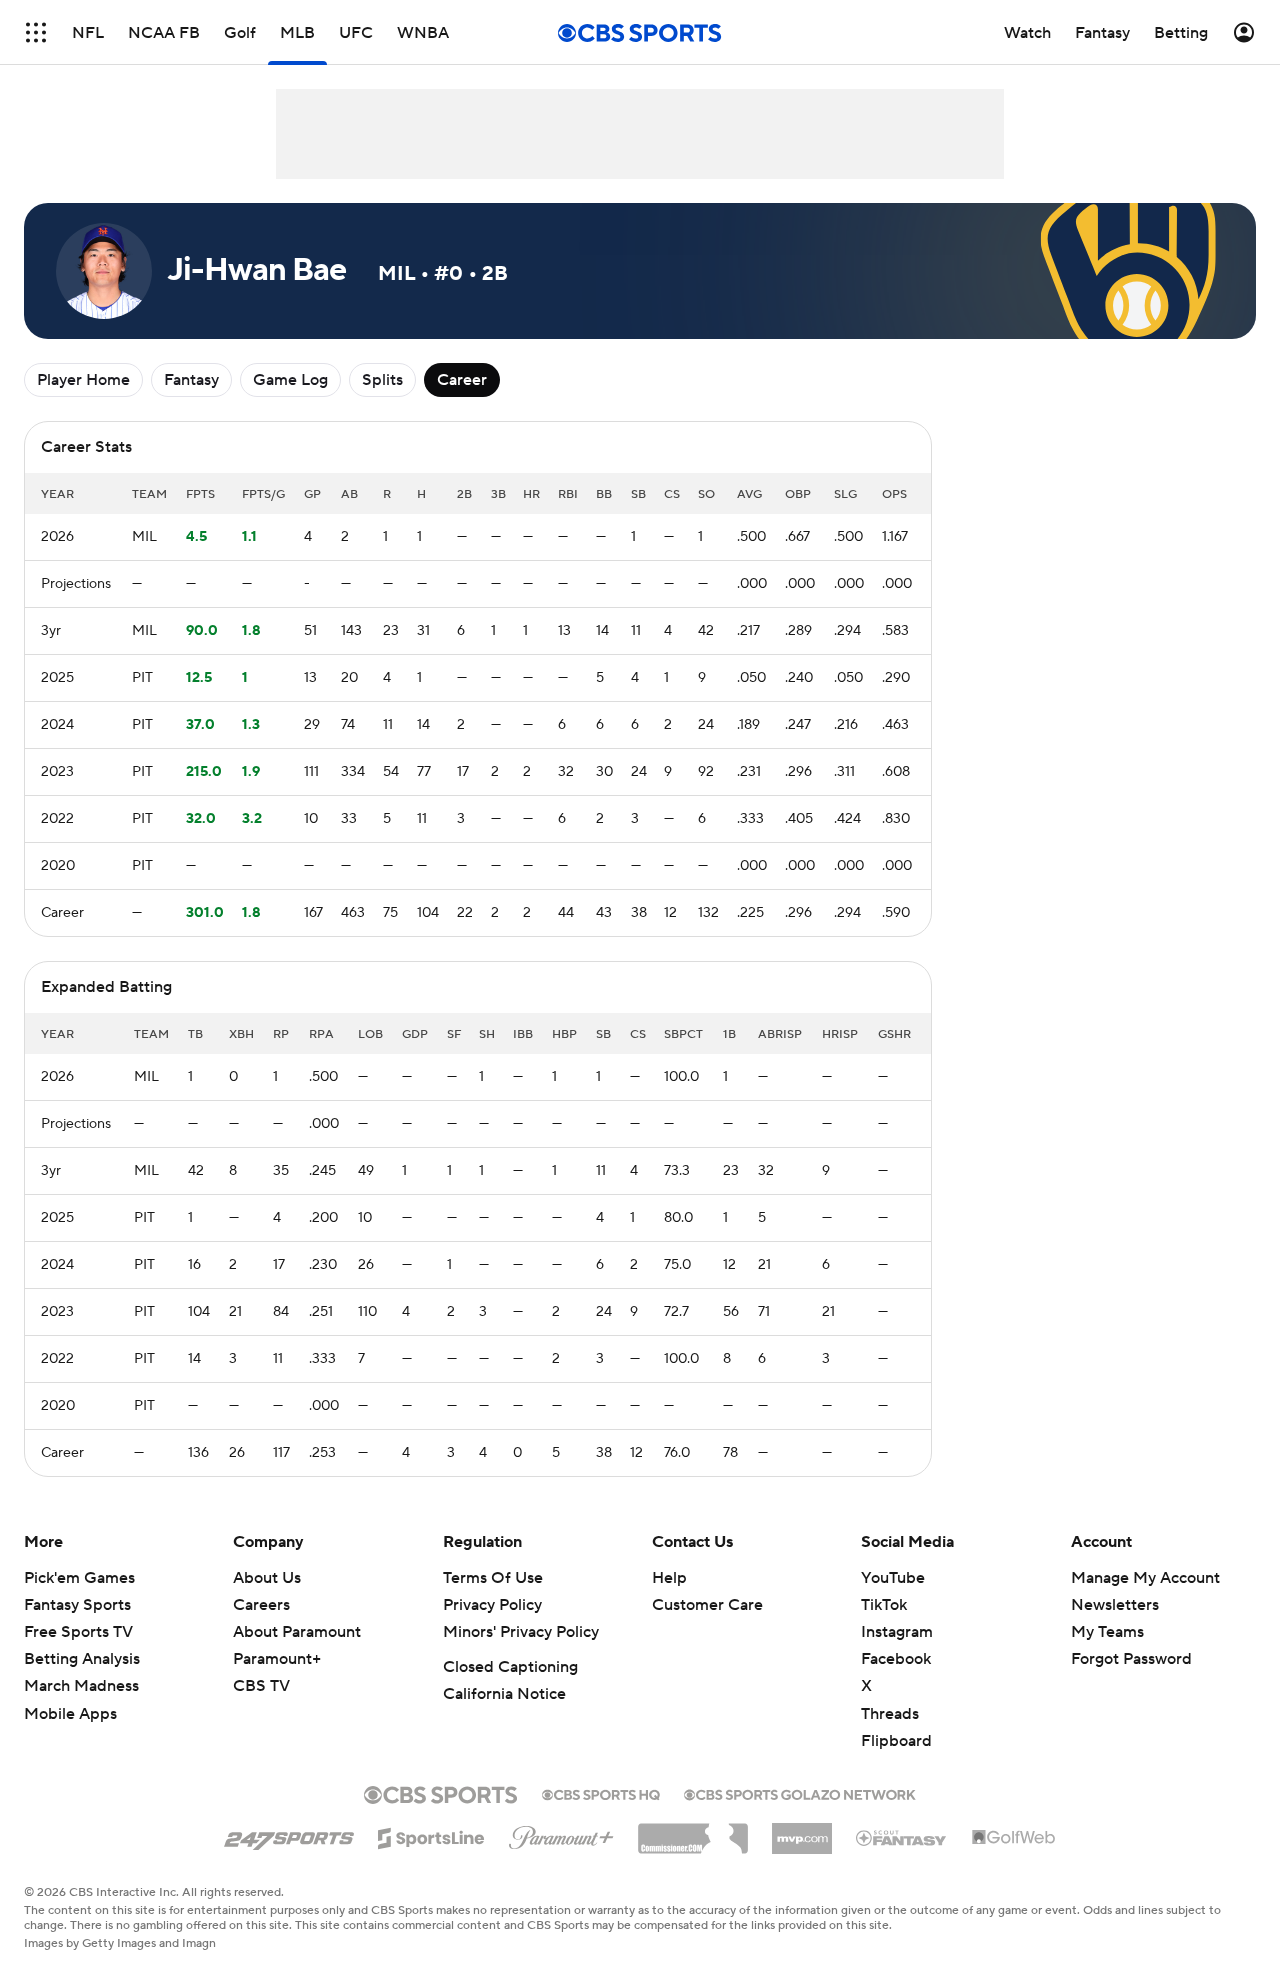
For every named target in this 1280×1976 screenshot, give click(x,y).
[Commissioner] (693, 1831)
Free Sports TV (78, 1632)
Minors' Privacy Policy (521, 1632)
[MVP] (802, 1831)
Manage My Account (1145, 1578)
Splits (382, 380)
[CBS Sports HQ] (601, 1793)
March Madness (81, 1686)
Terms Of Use (493, 1578)
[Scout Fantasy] (902, 1837)
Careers (261, 1605)
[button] (36, 32)
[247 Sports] (289, 1835)
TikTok (884, 1605)
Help (669, 1578)
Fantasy (191, 380)
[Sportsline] (431, 1835)
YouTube (893, 1578)
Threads (890, 1714)
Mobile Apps (70, 1714)
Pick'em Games (79, 1578)
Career (462, 380)
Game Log (290, 380)
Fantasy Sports (77, 1605)
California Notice (504, 1694)
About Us (267, 1578)
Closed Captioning (510, 1667)
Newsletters (1115, 1605)
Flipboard (896, 1741)
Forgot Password (1131, 1659)
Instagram (897, 1632)
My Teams (1107, 1632)
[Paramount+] (561, 1834)
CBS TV (261, 1686)
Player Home (83, 380)
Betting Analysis (82, 1659)
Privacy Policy (492, 1605)
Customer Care (707, 1605)
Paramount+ (277, 1659)
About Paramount (297, 1632)
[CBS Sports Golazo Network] (800, 1793)
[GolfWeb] (1014, 1838)
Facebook (896, 1659)
